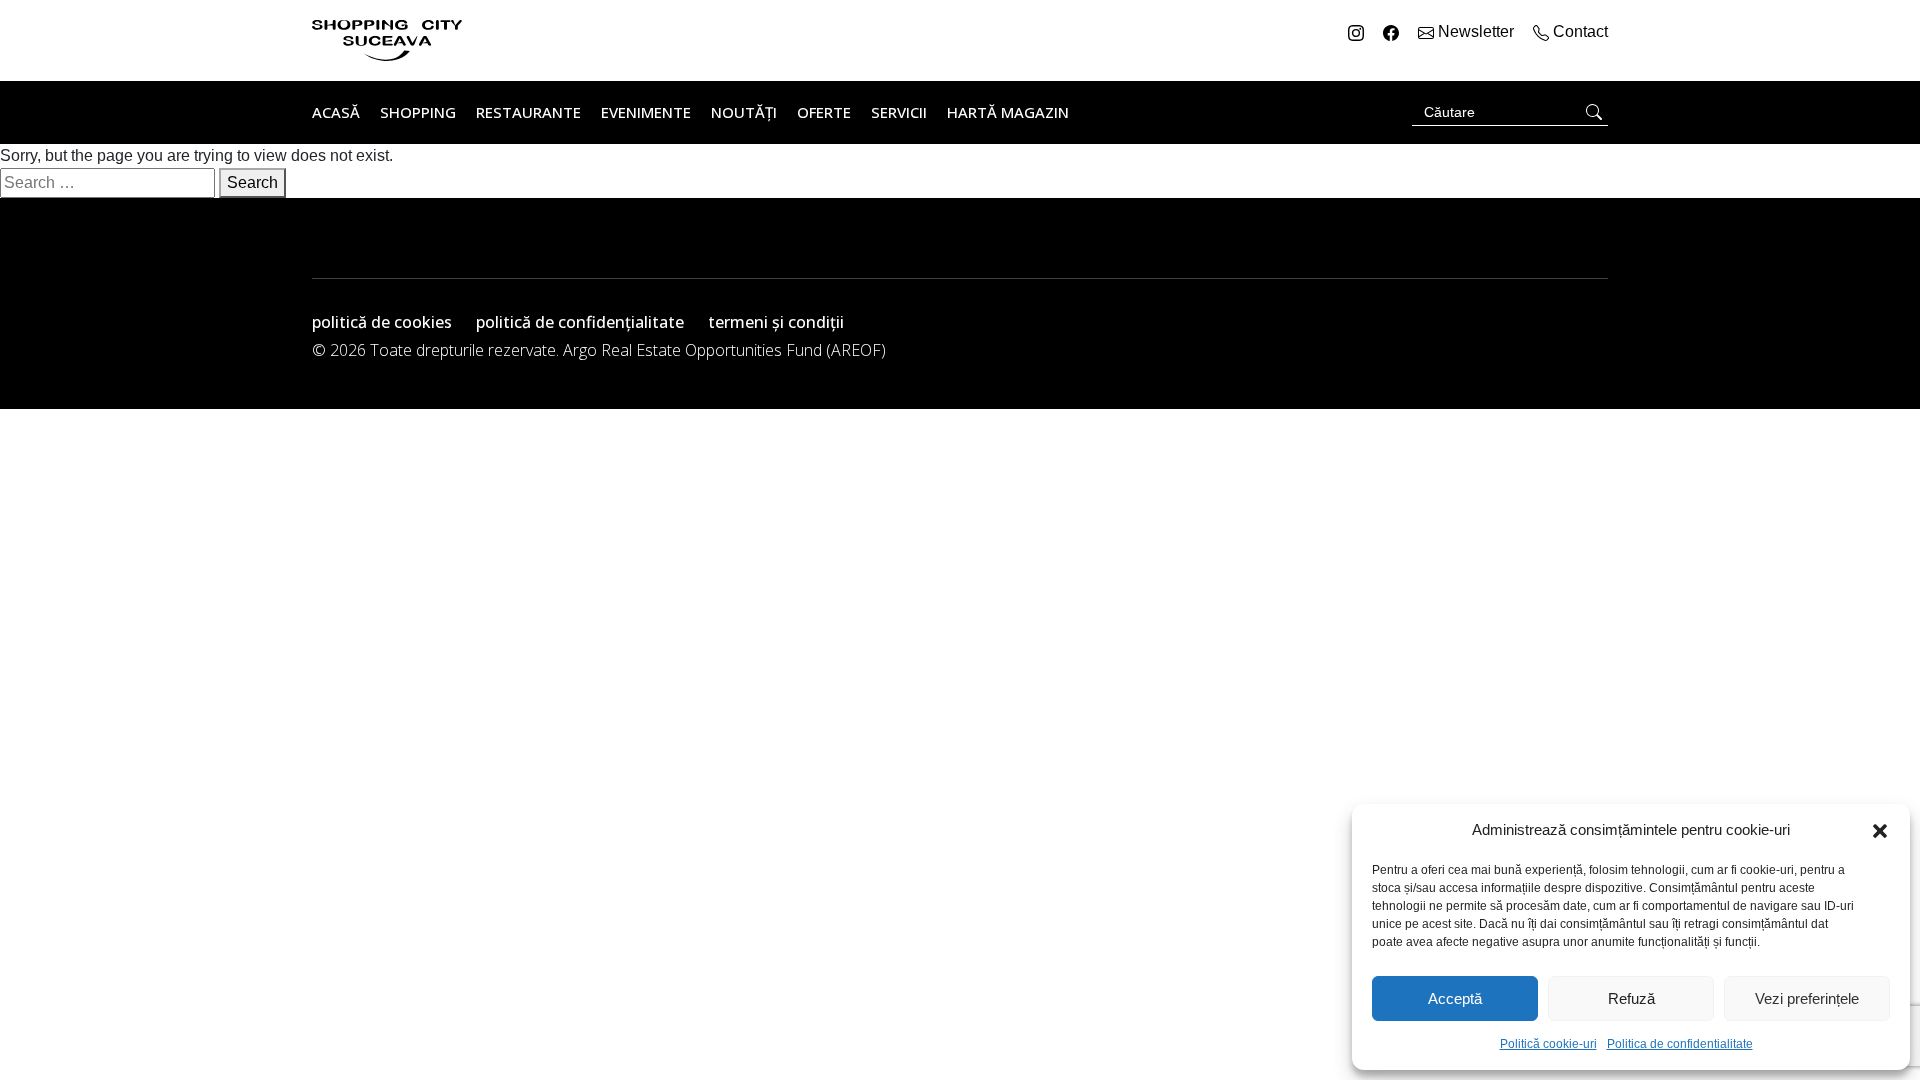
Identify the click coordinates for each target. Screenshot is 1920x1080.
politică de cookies (382, 322)
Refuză (1631, 998)
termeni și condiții (776, 322)
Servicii (899, 112)
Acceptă (1455, 998)
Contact (1578, 31)
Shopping (418, 112)
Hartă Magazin (1008, 112)
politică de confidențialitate (580, 322)
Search (252, 182)
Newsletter (1476, 31)
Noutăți (744, 112)
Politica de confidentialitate (1680, 1044)
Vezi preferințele (1807, 998)
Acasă (336, 112)
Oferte (824, 112)
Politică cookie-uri (1548, 1044)
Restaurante (528, 112)
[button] (1880, 830)
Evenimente (646, 112)
